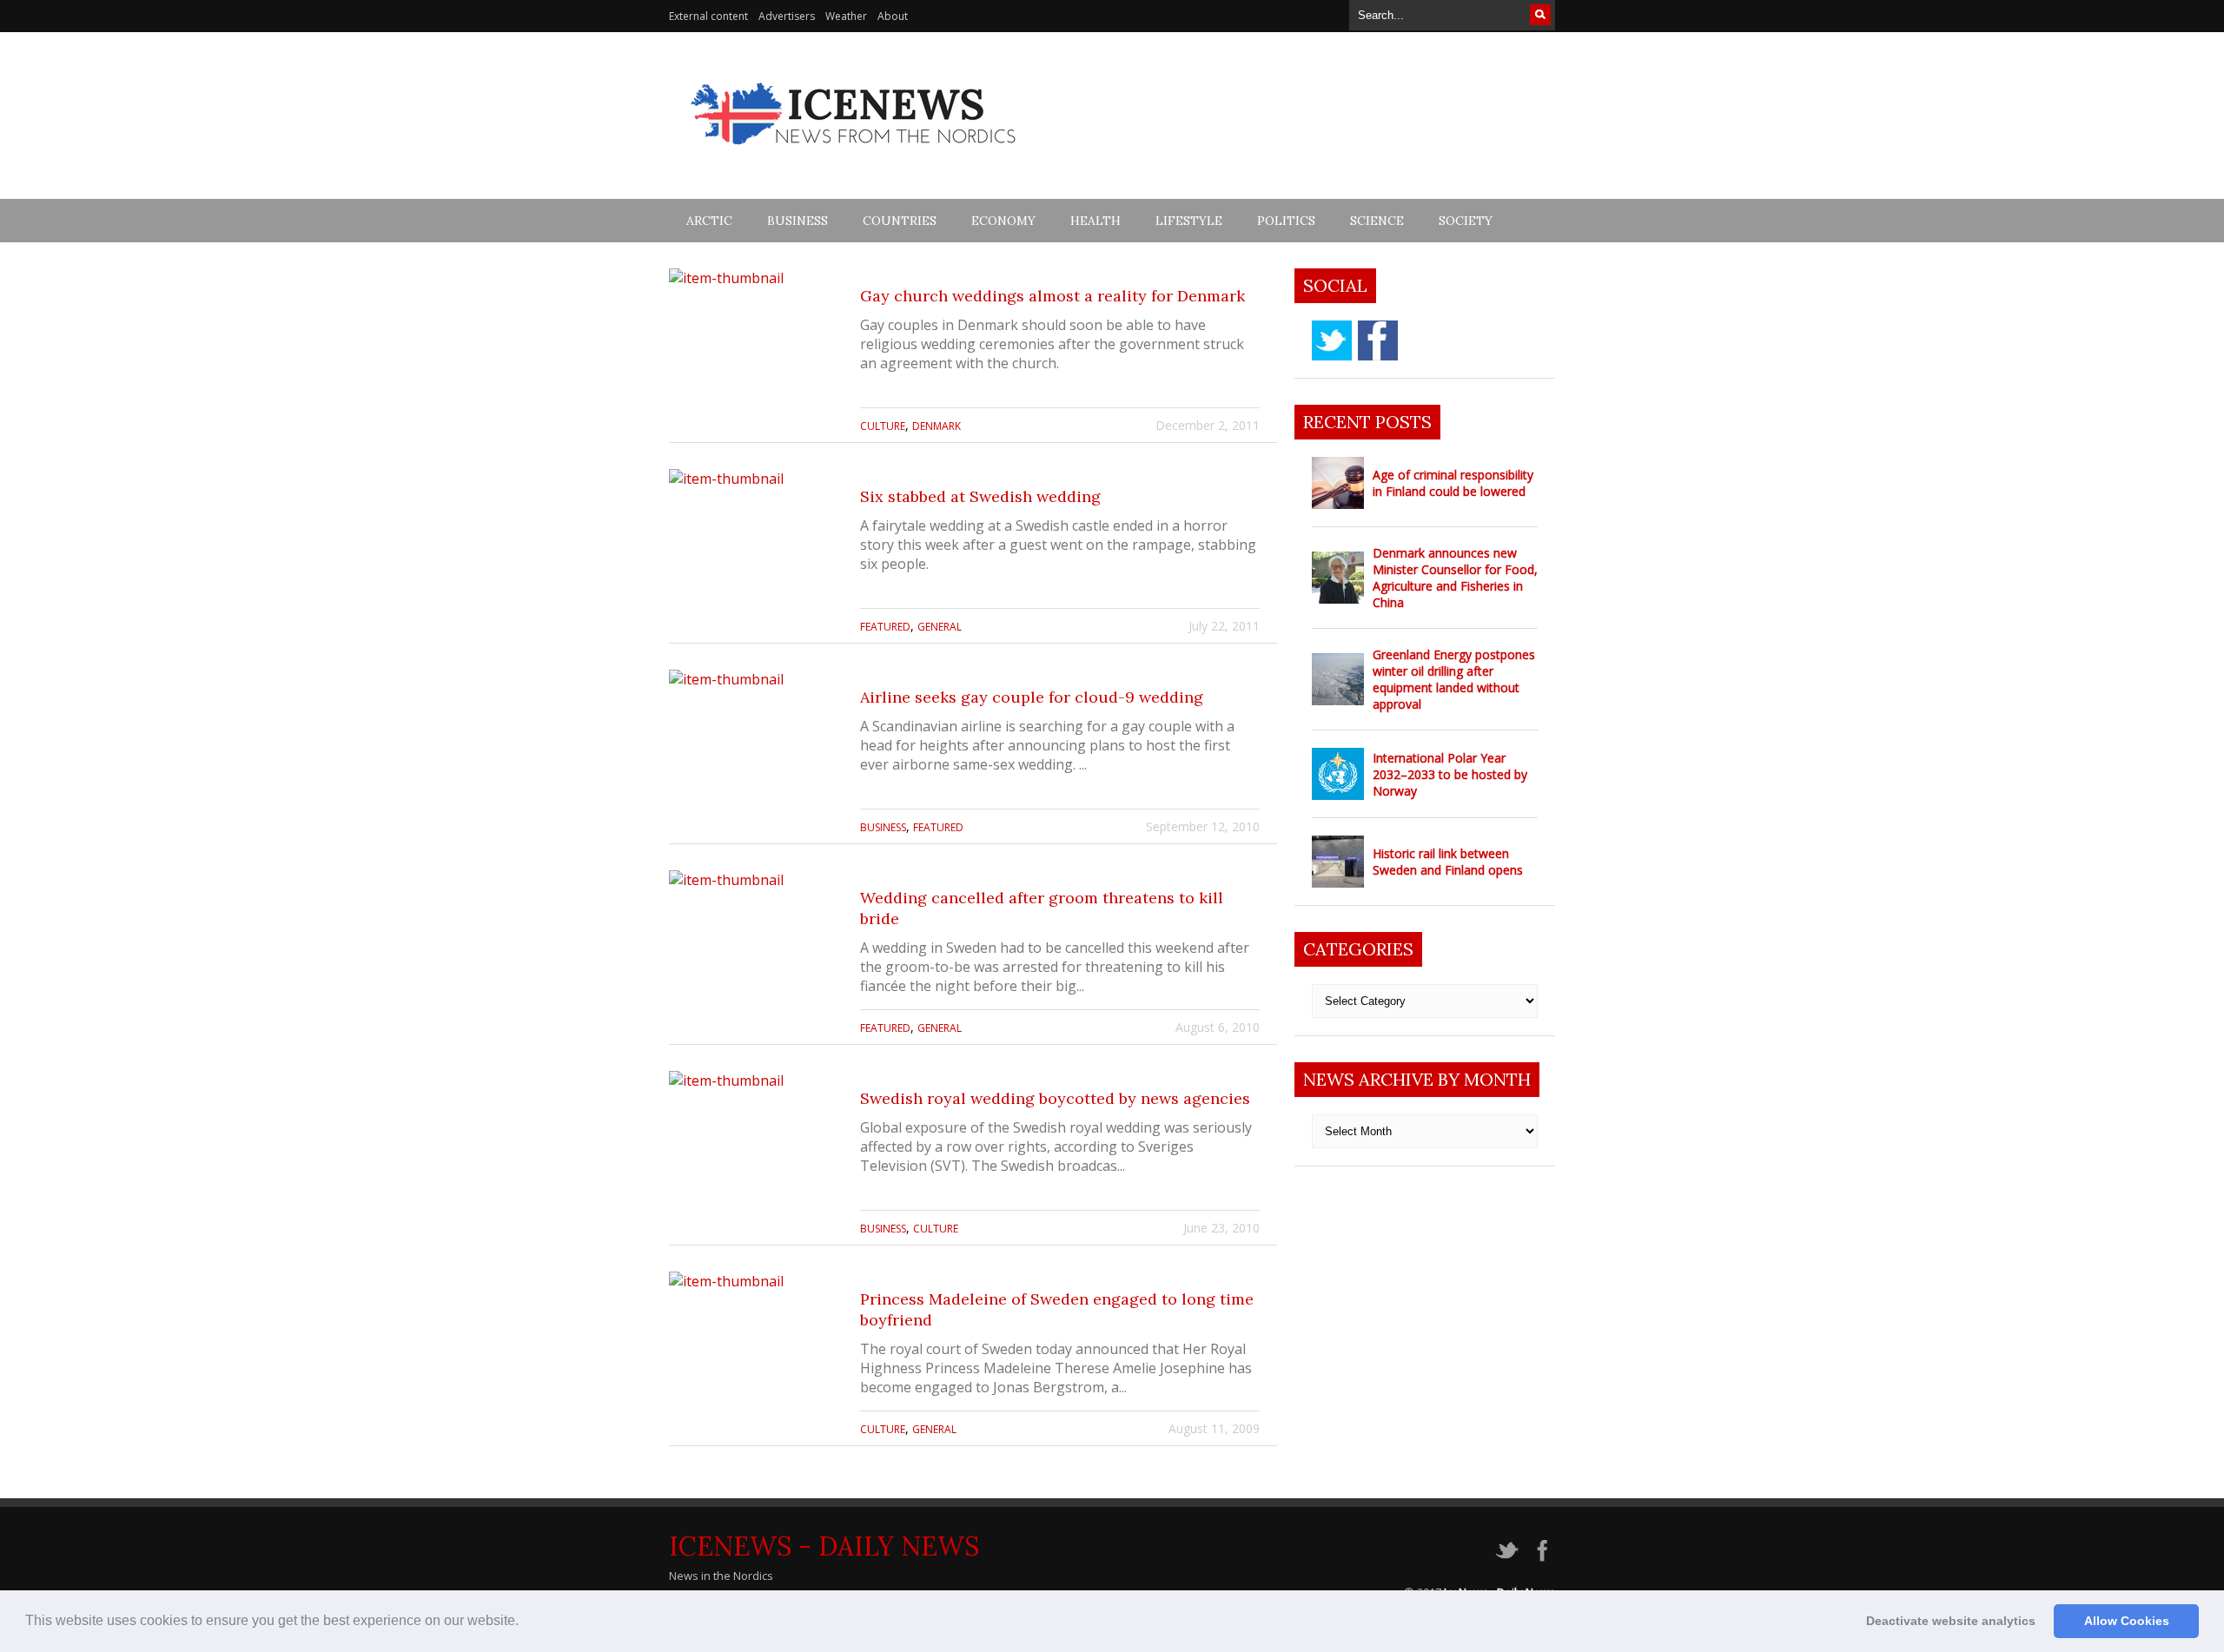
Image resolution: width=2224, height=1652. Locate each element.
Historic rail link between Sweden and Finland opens (1448, 862)
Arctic (709, 221)
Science (1377, 221)
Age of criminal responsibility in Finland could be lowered (1453, 483)
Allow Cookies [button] (2127, 1621)
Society (1466, 221)
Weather (846, 16)
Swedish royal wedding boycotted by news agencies (1055, 1098)
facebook (1378, 340)
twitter (1332, 340)
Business (798, 221)
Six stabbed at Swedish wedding (980, 496)
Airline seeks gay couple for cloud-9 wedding (1032, 697)
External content (708, 16)
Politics (1286, 221)
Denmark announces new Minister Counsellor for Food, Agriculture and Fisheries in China (1455, 578)
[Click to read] (756, 355)
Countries (900, 221)
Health (1095, 221)
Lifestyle (1189, 221)
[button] (525, 1622)
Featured (885, 627)
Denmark (937, 426)
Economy (1003, 221)
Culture (883, 426)
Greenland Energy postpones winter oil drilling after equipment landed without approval (1454, 679)
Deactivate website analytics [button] (1951, 1621)
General (940, 627)
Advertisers (787, 16)
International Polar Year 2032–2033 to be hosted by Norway (1450, 774)
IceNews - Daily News (824, 1546)
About (893, 16)
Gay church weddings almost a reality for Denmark (1052, 296)
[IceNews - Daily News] (854, 154)
